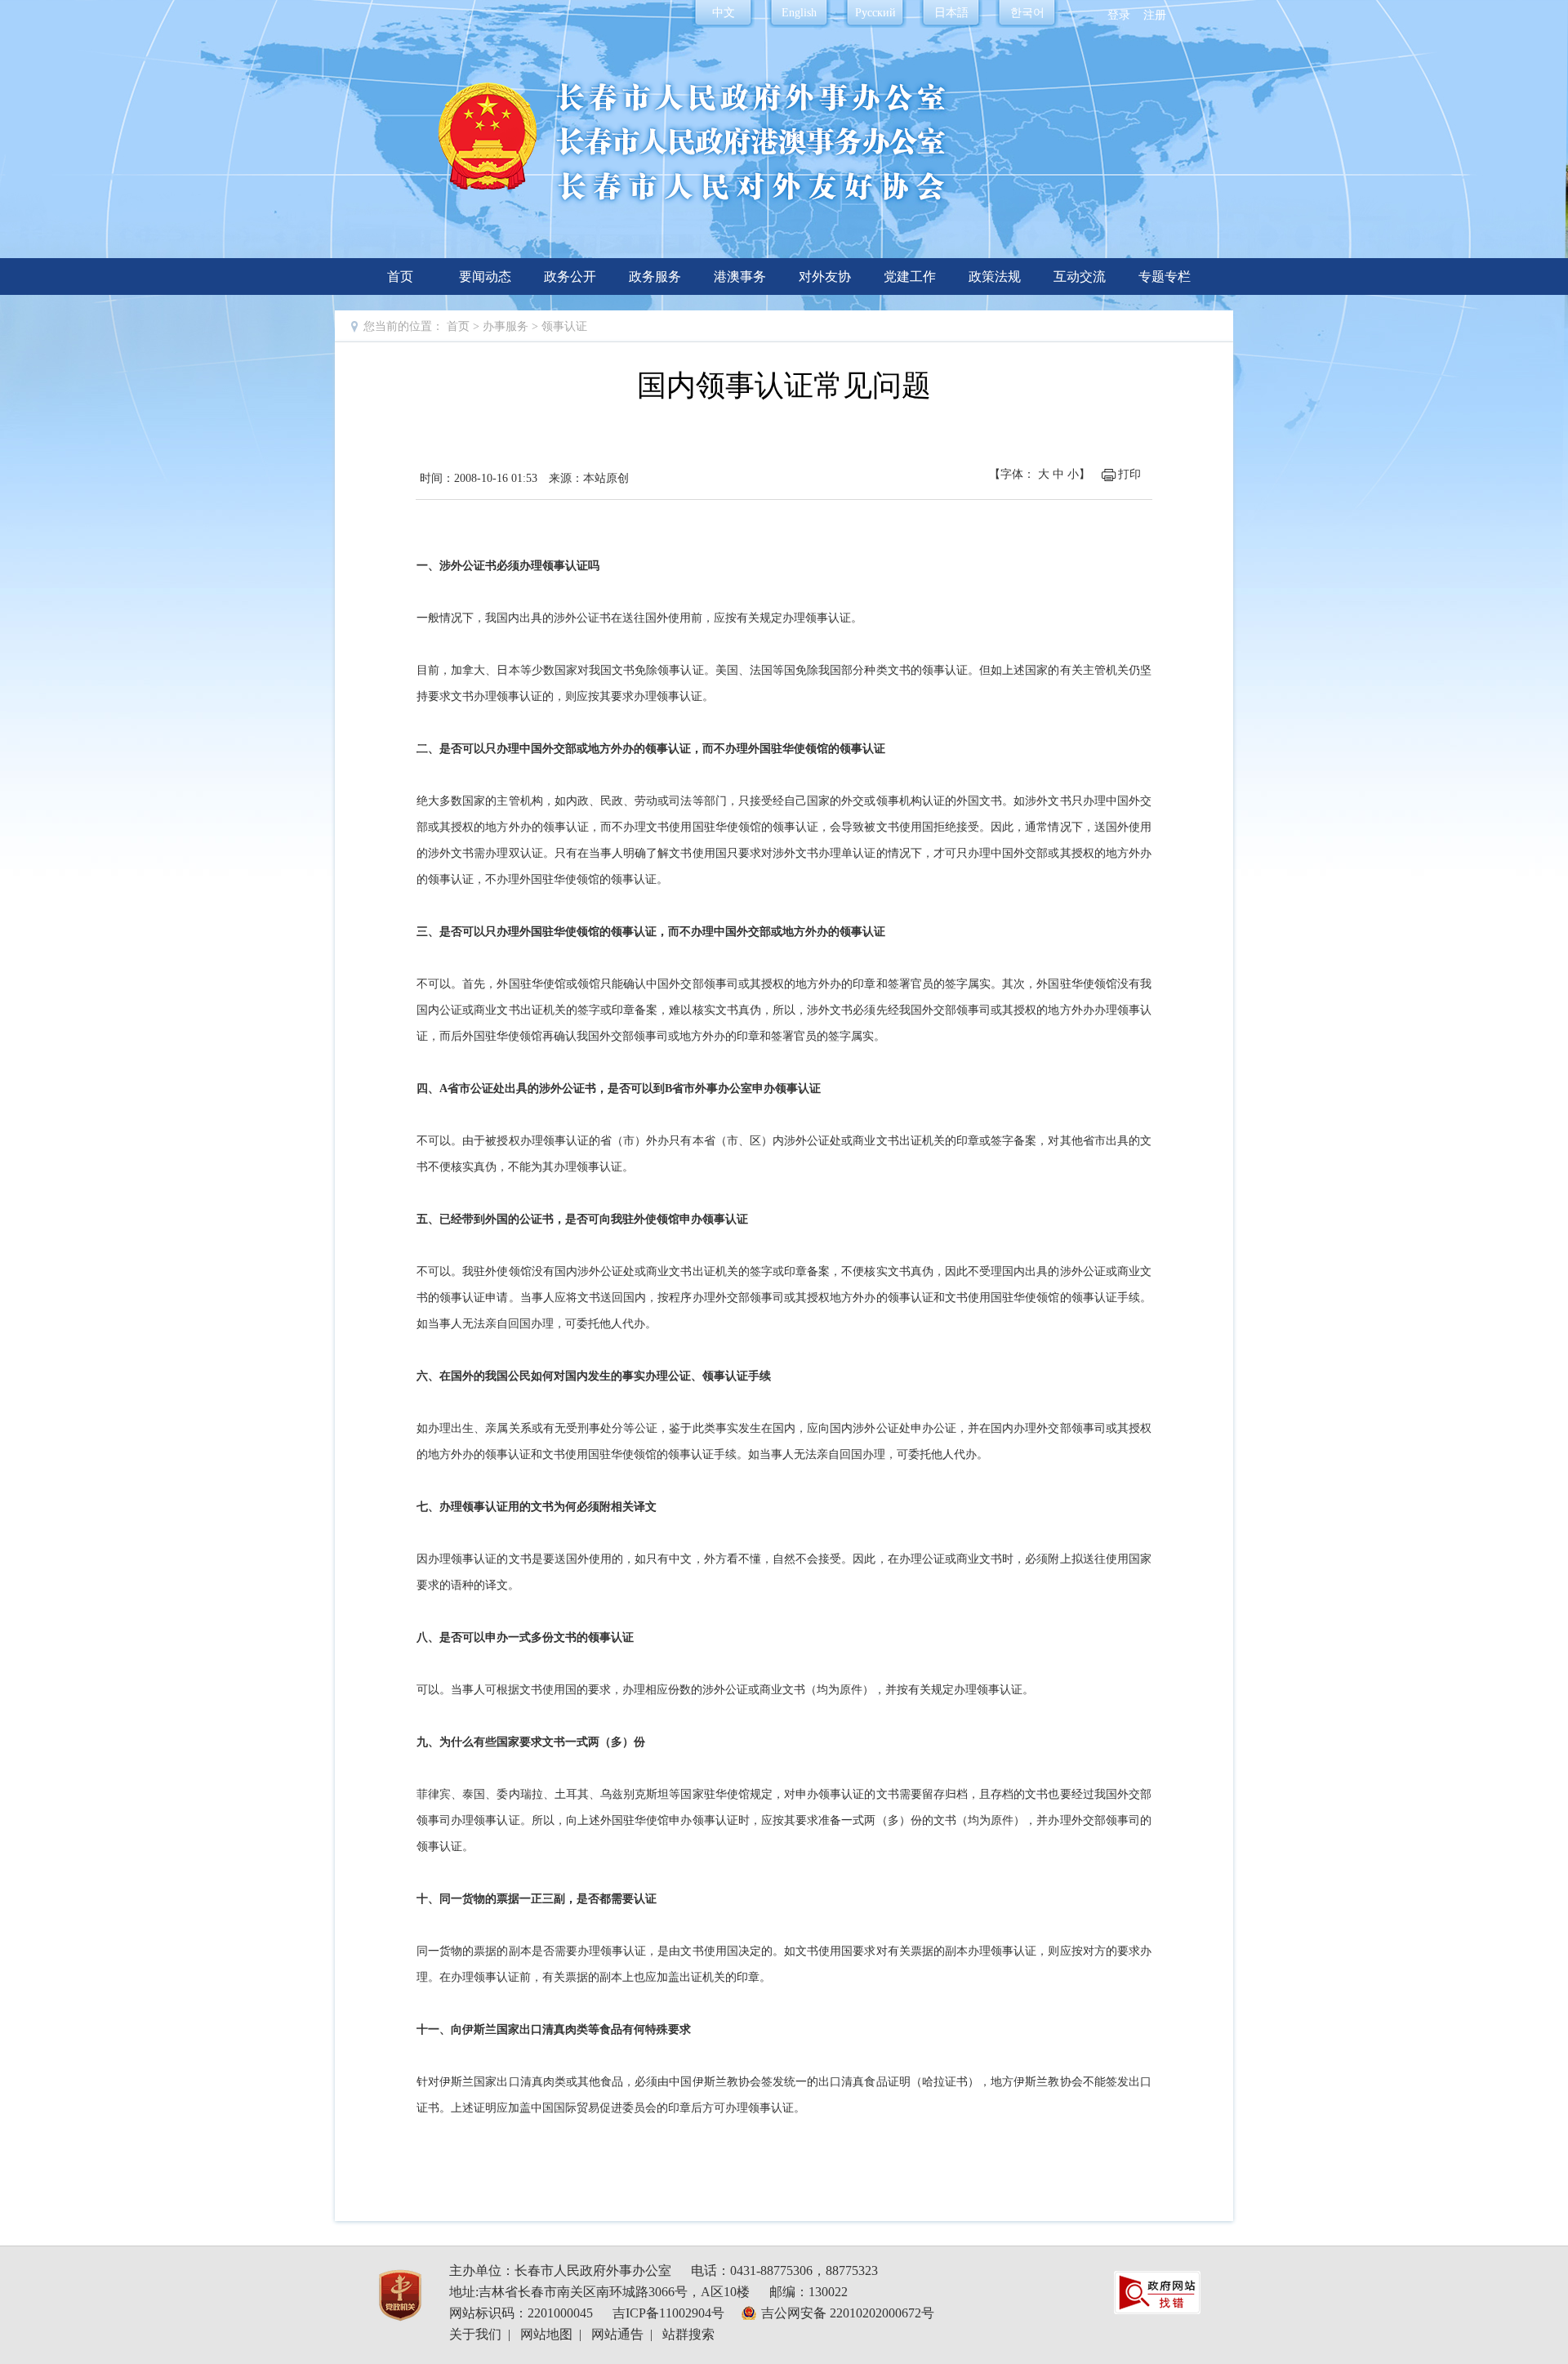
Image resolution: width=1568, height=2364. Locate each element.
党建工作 (910, 277)
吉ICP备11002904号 (668, 2313)
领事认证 (564, 326)
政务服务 (655, 277)
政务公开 (570, 277)
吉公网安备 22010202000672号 (848, 2313)
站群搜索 (688, 2334)
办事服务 (506, 326)
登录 (1119, 15)
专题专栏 (1165, 277)
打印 (1129, 474)
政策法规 (995, 277)
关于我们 (475, 2334)
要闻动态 (485, 277)
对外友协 (825, 277)
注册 (1155, 15)
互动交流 (1080, 277)
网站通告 (617, 2334)
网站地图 (546, 2334)
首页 (400, 277)
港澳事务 (740, 277)
